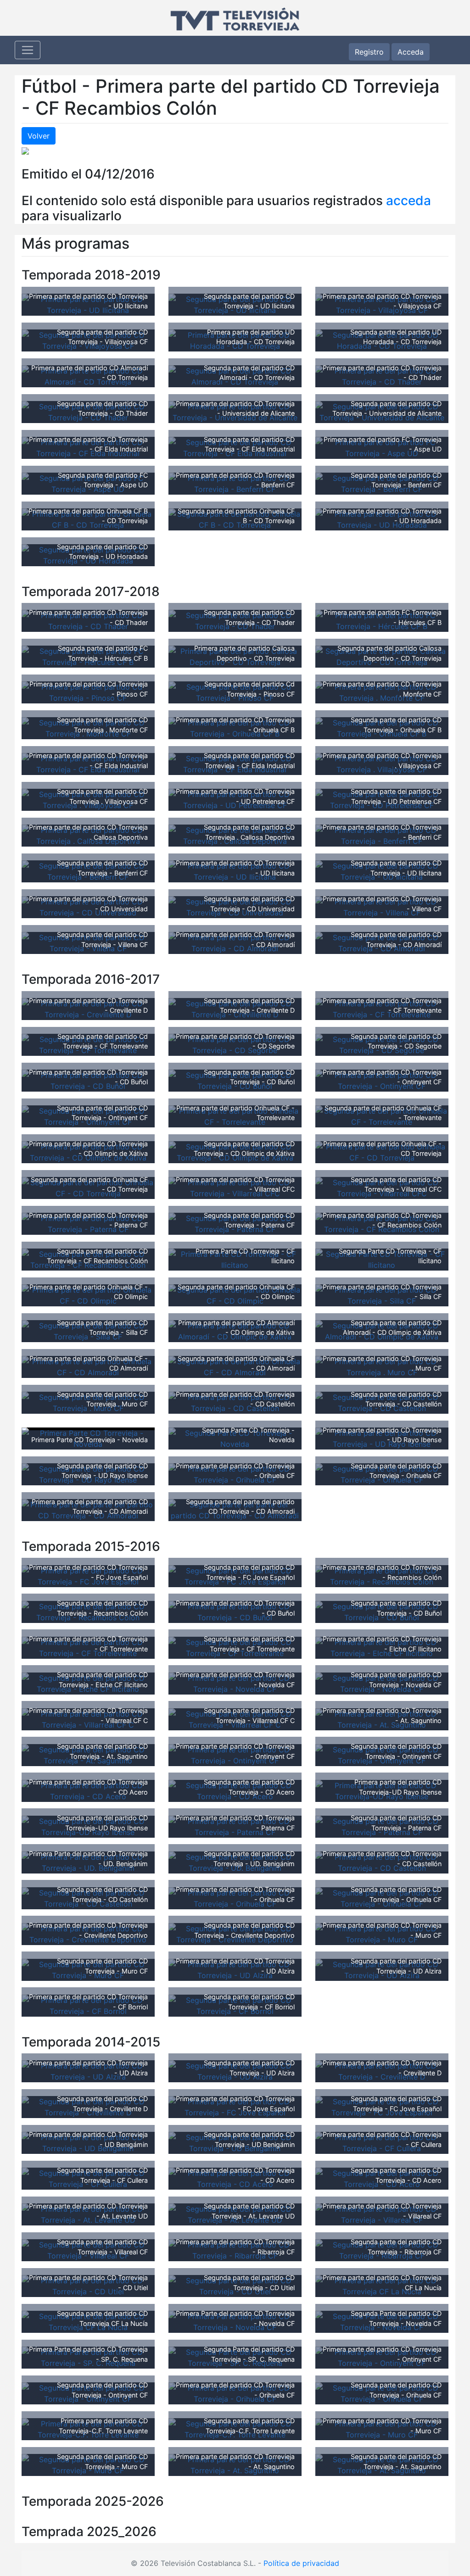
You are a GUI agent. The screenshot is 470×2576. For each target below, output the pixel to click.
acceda (408, 201)
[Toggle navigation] (28, 50)
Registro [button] (369, 52)
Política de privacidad (301, 2563)
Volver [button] (39, 136)
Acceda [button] (411, 52)
